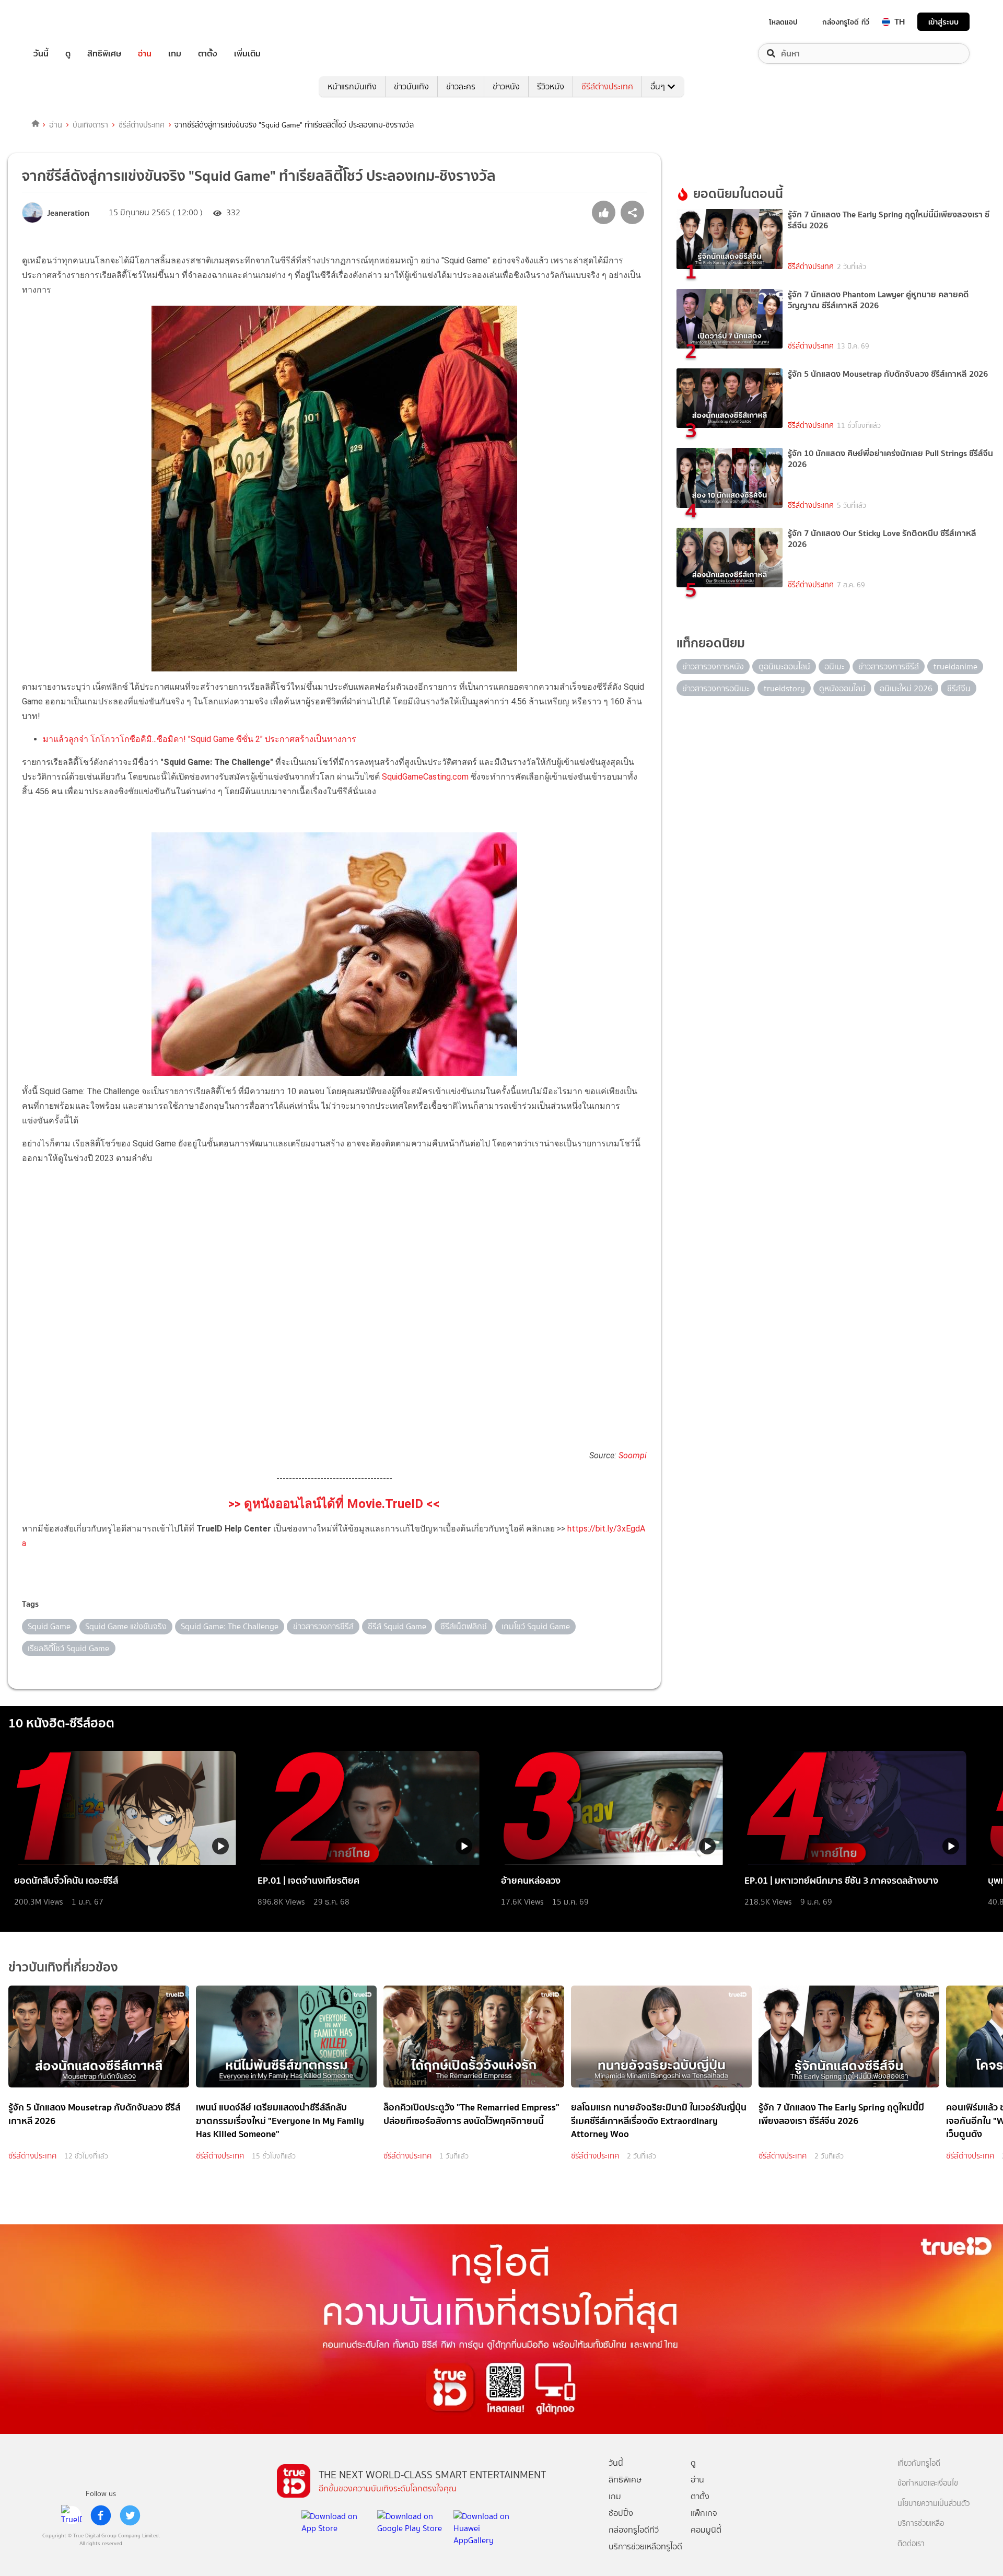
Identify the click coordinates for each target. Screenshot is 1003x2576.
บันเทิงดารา (90, 125)
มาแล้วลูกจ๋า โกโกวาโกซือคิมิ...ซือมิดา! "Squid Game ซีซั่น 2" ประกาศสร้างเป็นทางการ (200, 739)
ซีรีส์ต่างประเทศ (607, 86)
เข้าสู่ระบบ (943, 22)
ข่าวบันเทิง (411, 86)
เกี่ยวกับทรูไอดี (919, 2463)
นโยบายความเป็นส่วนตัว (934, 2504)
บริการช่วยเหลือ (921, 2523)
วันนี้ (41, 54)
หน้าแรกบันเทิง (352, 86)
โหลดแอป (783, 22)
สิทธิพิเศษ (104, 54)
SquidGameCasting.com (425, 777)
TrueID (65, 22)
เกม (175, 54)
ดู (68, 54)
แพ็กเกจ (704, 2513)
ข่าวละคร (461, 86)
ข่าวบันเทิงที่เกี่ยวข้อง (63, 1967)
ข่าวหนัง (506, 86)
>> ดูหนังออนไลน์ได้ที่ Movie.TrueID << (334, 1504)
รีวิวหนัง (551, 86)
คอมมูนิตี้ (706, 2530)
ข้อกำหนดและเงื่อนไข (928, 2483)
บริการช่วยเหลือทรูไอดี (645, 2546)
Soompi (633, 1455)
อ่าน (145, 54)
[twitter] (130, 2515)
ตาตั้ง (208, 54)
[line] (72, 2515)
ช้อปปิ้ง (621, 2513)
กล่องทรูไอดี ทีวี (846, 22)
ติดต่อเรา (911, 2544)
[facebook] (101, 2515)
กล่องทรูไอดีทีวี (634, 2530)
